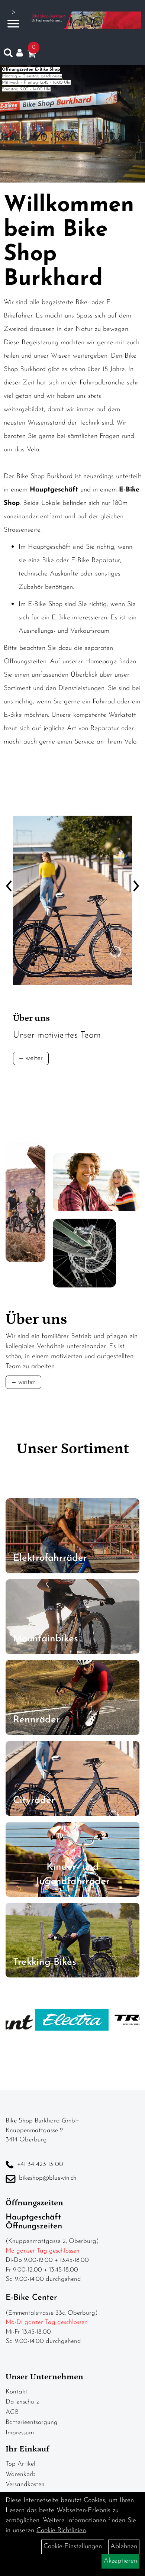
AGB (12, 2412)
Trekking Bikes (45, 1962)
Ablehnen (124, 2547)
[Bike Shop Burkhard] (85, 20)
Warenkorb (21, 2474)
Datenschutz (22, 2402)
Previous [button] (9, 873)
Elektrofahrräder (50, 1558)
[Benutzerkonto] (22, 53)
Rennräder (36, 1720)
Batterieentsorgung (32, 2422)
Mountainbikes (46, 1639)
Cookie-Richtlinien (61, 2531)
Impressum (20, 2433)
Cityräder (34, 1801)
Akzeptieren (120, 2561)
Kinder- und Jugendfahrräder (73, 1874)
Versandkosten (25, 2484)
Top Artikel (20, 2464)
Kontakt (17, 2392)
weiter (34, 1058)
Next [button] (136, 873)
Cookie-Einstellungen (73, 2547)
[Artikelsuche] (8, 55)
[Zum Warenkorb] (32, 55)
